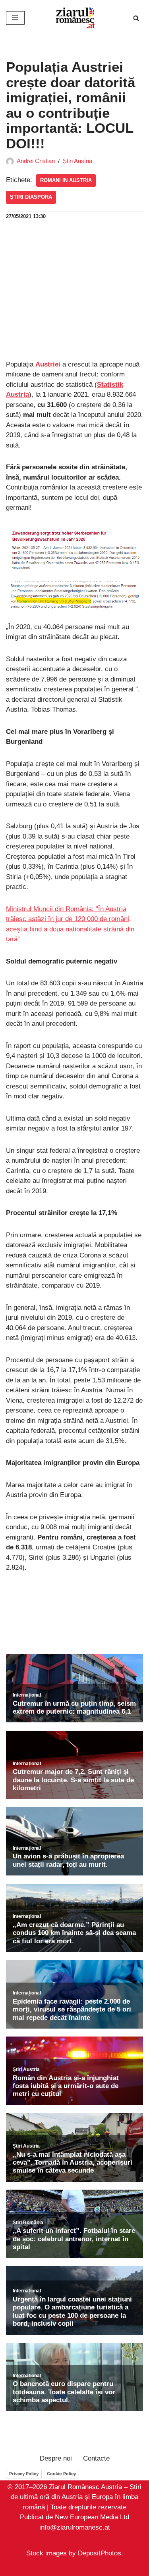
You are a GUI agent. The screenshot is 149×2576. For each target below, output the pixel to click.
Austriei (48, 364)
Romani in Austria (66, 180)
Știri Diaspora (31, 197)
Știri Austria (77, 161)
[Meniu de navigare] (15, 18)
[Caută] (136, 18)
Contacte (96, 2458)
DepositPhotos (100, 2554)
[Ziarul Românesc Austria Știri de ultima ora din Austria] (75, 18)
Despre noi (56, 2458)
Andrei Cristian (36, 161)
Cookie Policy (61, 2474)
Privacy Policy (24, 2474)
